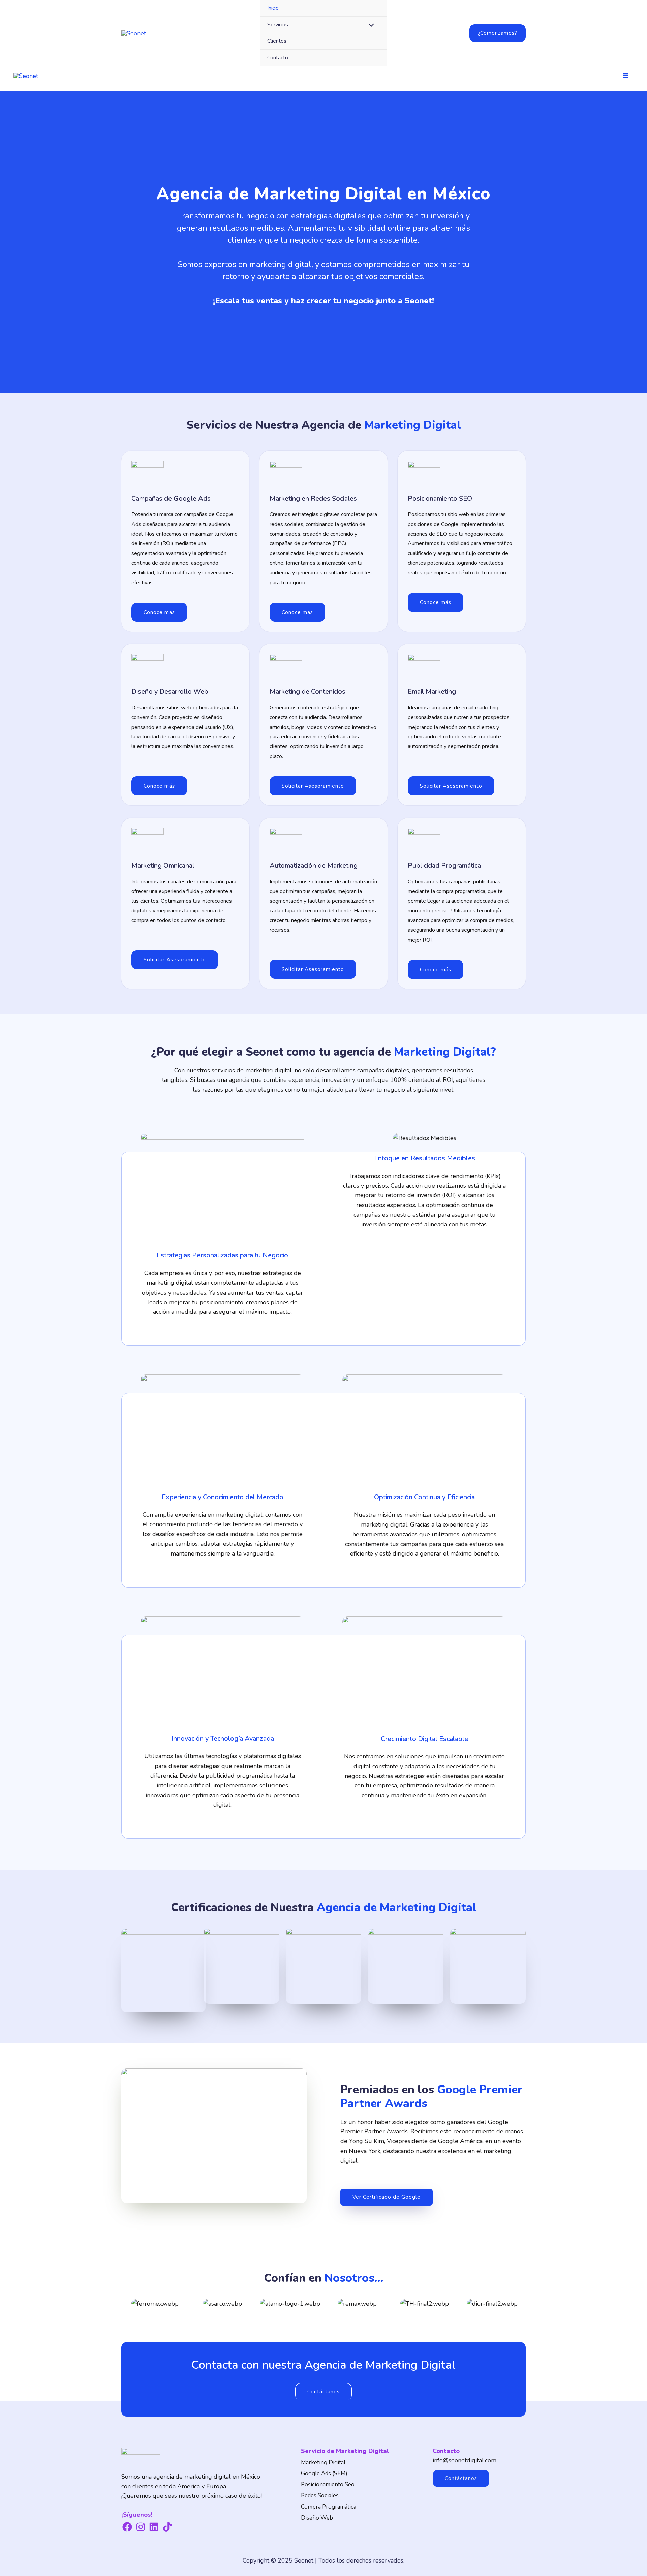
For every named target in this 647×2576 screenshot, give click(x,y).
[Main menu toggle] (626, 75)
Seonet (304, 2560)
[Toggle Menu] (370, 26)
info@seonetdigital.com (465, 2460)
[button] (498, 33)
